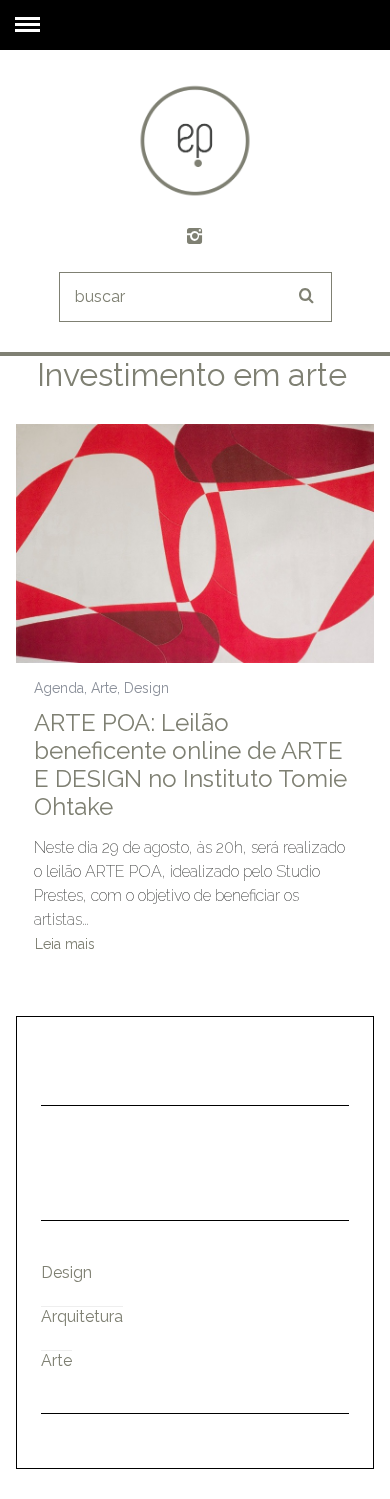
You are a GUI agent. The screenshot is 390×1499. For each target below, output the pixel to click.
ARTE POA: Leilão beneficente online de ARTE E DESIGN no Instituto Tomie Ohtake (190, 764)
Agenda (59, 688)
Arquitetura (82, 1316)
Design (146, 688)
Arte (104, 688)
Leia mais (65, 944)
